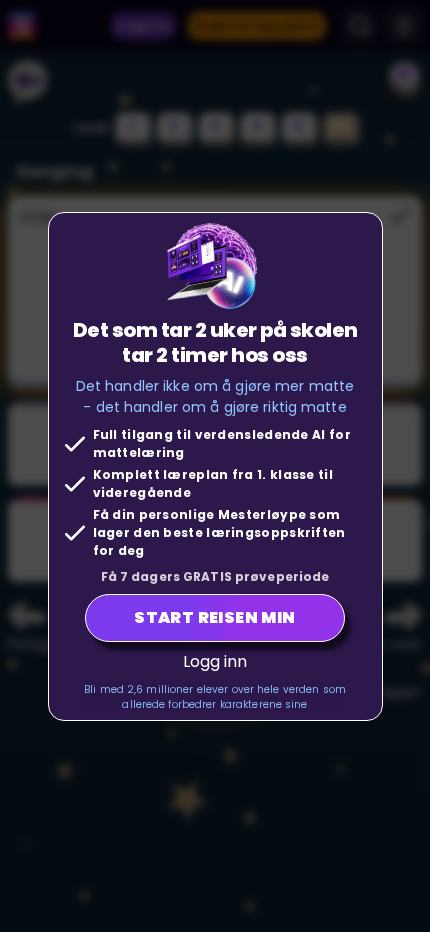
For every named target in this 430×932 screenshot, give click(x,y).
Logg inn (215, 661)
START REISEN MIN (214, 617)
